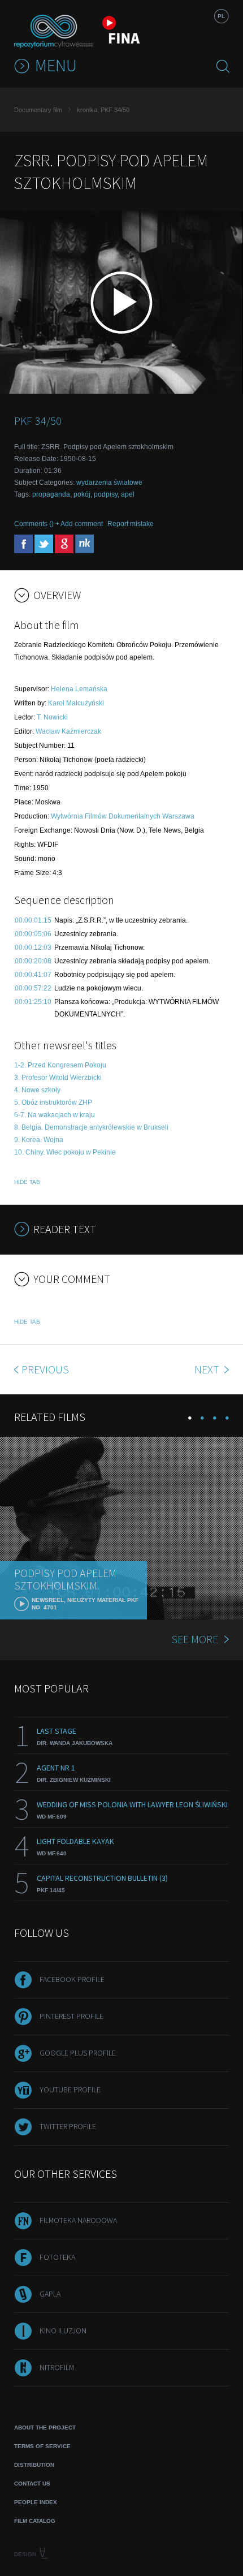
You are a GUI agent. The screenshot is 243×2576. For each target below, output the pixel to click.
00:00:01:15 (33, 920)
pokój (82, 494)
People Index (36, 2502)
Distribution (34, 2465)
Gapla (50, 2294)
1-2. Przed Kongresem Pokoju (60, 1065)
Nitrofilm (57, 2367)
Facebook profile (72, 1979)
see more (195, 1639)
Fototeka (57, 2257)
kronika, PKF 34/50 (103, 110)
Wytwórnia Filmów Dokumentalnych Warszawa (123, 816)
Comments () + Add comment (58, 524)
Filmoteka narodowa (78, 2220)
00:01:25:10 (33, 1002)
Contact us (32, 2484)
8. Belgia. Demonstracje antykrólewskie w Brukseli (91, 1127)
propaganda (51, 494)
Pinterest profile (71, 2016)
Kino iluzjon (63, 2331)
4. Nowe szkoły (37, 1090)
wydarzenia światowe (109, 483)
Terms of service (42, 2446)
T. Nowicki (52, 717)
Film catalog (35, 2521)
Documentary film (38, 110)
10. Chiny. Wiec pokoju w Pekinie (65, 1152)
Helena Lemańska (79, 689)
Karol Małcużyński (76, 703)
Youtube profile (70, 2090)
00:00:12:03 (33, 947)
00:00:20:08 (33, 961)
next (208, 1369)
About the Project (45, 2428)
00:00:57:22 (33, 988)
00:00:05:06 (33, 934)
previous (45, 1369)
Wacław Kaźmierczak (68, 731)
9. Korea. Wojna (39, 1140)
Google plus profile (78, 2053)
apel (128, 494)
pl (221, 16)
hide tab (27, 1182)
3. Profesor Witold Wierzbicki (58, 1078)
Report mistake (131, 524)
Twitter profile (68, 2126)
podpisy (106, 494)
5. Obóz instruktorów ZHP (53, 1102)
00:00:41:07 (33, 975)
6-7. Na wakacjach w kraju (55, 1115)
